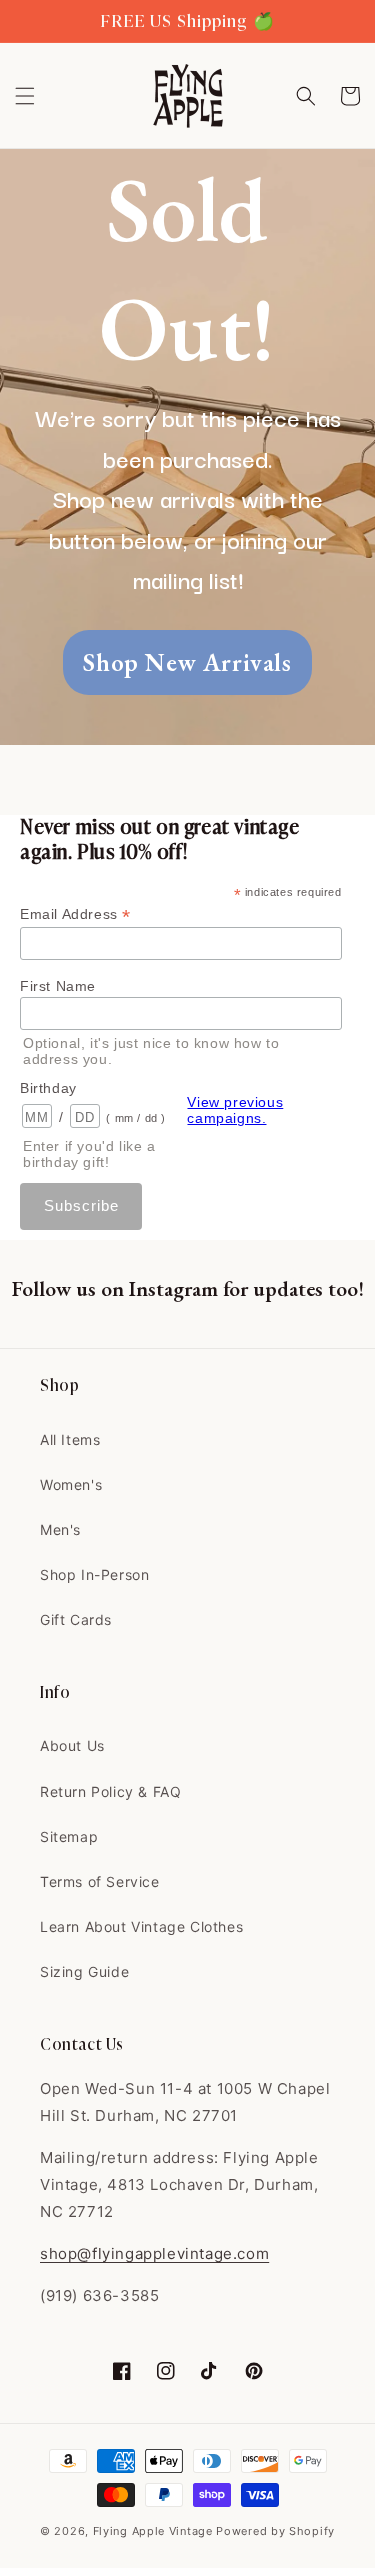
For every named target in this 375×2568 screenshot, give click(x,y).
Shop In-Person (94, 1574)
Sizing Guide (84, 1971)
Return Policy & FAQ (110, 1791)
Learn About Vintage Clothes (141, 1926)
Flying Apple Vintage (153, 2531)
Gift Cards (76, 1619)
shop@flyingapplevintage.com (154, 2253)
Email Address (75, 914)
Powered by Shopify (275, 2531)
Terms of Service (100, 1881)
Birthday (48, 1088)
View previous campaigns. (235, 1110)
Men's (60, 1529)
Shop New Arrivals (187, 662)
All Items (70, 1439)
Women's (71, 1484)
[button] (25, 96)
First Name (58, 986)
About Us (72, 1745)
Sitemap (69, 1836)
